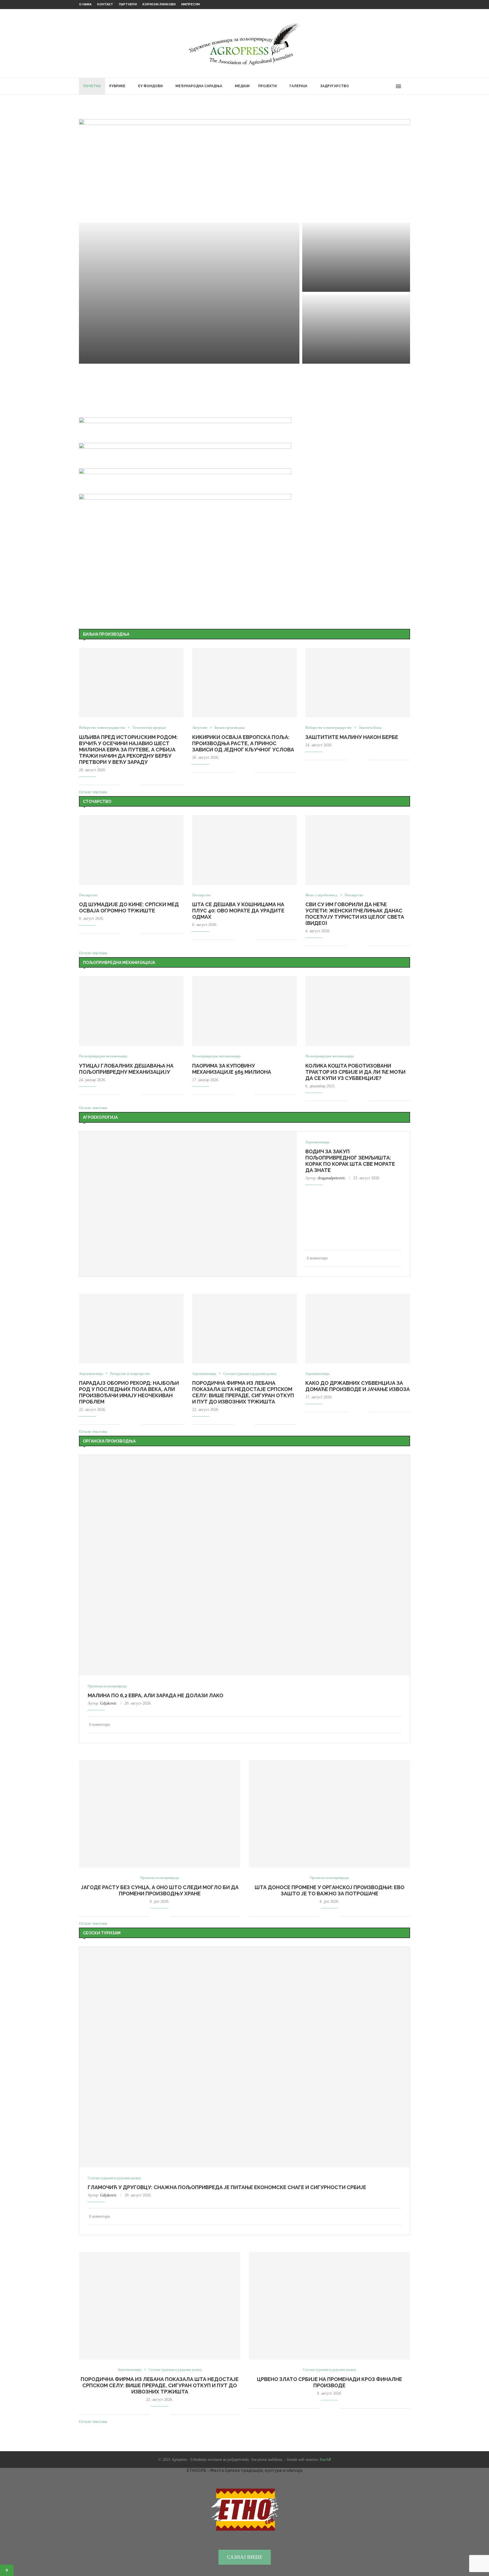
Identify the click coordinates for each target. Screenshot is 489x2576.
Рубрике (117, 86)
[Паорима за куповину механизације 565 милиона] (244, 1011)
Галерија (298, 86)
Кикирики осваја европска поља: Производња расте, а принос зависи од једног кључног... (356, 342)
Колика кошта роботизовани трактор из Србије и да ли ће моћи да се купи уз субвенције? (355, 1072)
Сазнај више (245, 2557)
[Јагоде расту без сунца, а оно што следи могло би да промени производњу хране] (160, 1814)
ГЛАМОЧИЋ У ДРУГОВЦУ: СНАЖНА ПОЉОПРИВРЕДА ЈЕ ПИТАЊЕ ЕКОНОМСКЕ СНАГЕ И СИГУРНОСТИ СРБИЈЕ (179, 346)
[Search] (407, 86)
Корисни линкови (159, 4)
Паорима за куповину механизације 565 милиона (232, 1069)
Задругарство (334, 86)
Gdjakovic (108, 1703)
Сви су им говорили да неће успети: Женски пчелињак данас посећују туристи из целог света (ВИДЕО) (355, 914)
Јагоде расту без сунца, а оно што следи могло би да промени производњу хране (160, 1890)
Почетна (92, 86)
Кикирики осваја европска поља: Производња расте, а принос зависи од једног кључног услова (243, 743)
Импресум (190, 4)
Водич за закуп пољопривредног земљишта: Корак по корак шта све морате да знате (350, 1161)
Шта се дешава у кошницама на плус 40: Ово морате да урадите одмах (238, 911)
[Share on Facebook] (129, 785)
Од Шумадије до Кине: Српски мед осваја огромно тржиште (129, 907)
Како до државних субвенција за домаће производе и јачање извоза (358, 1386)
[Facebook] (379, 86)
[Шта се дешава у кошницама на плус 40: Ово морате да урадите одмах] (244, 850)
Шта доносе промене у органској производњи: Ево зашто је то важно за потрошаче (330, 1890)
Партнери (128, 4)
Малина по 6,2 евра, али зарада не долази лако (156, 1695)
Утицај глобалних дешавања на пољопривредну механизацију (126, 1069)
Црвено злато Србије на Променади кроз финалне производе (330, 2382)
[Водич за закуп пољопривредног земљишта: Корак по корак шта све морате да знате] (188, 1204)
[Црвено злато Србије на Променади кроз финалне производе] (329, 2306)
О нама (85, 4)
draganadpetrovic (332, 1178)
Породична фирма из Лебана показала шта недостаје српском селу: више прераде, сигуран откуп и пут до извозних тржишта (243, 1392)
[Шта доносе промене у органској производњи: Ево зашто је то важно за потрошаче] (329, 1814)
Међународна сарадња (199, 86)
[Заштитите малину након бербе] (358, 683)
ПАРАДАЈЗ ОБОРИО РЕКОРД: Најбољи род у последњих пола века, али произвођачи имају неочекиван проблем (129, 1392)
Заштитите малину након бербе (352, 737)
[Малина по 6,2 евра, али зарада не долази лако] (244, 1565)
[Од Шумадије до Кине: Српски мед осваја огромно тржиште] (131, 850)
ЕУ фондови (150, 86)
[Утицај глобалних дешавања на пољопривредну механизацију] (131, 1011)
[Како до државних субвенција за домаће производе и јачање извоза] (358, 1329)
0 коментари (127, 357)
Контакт (105, 4)
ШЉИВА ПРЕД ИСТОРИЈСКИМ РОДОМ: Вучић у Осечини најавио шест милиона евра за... (352, 270)
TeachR (325, 2460)
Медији (242, 86)
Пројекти (267, 86)
